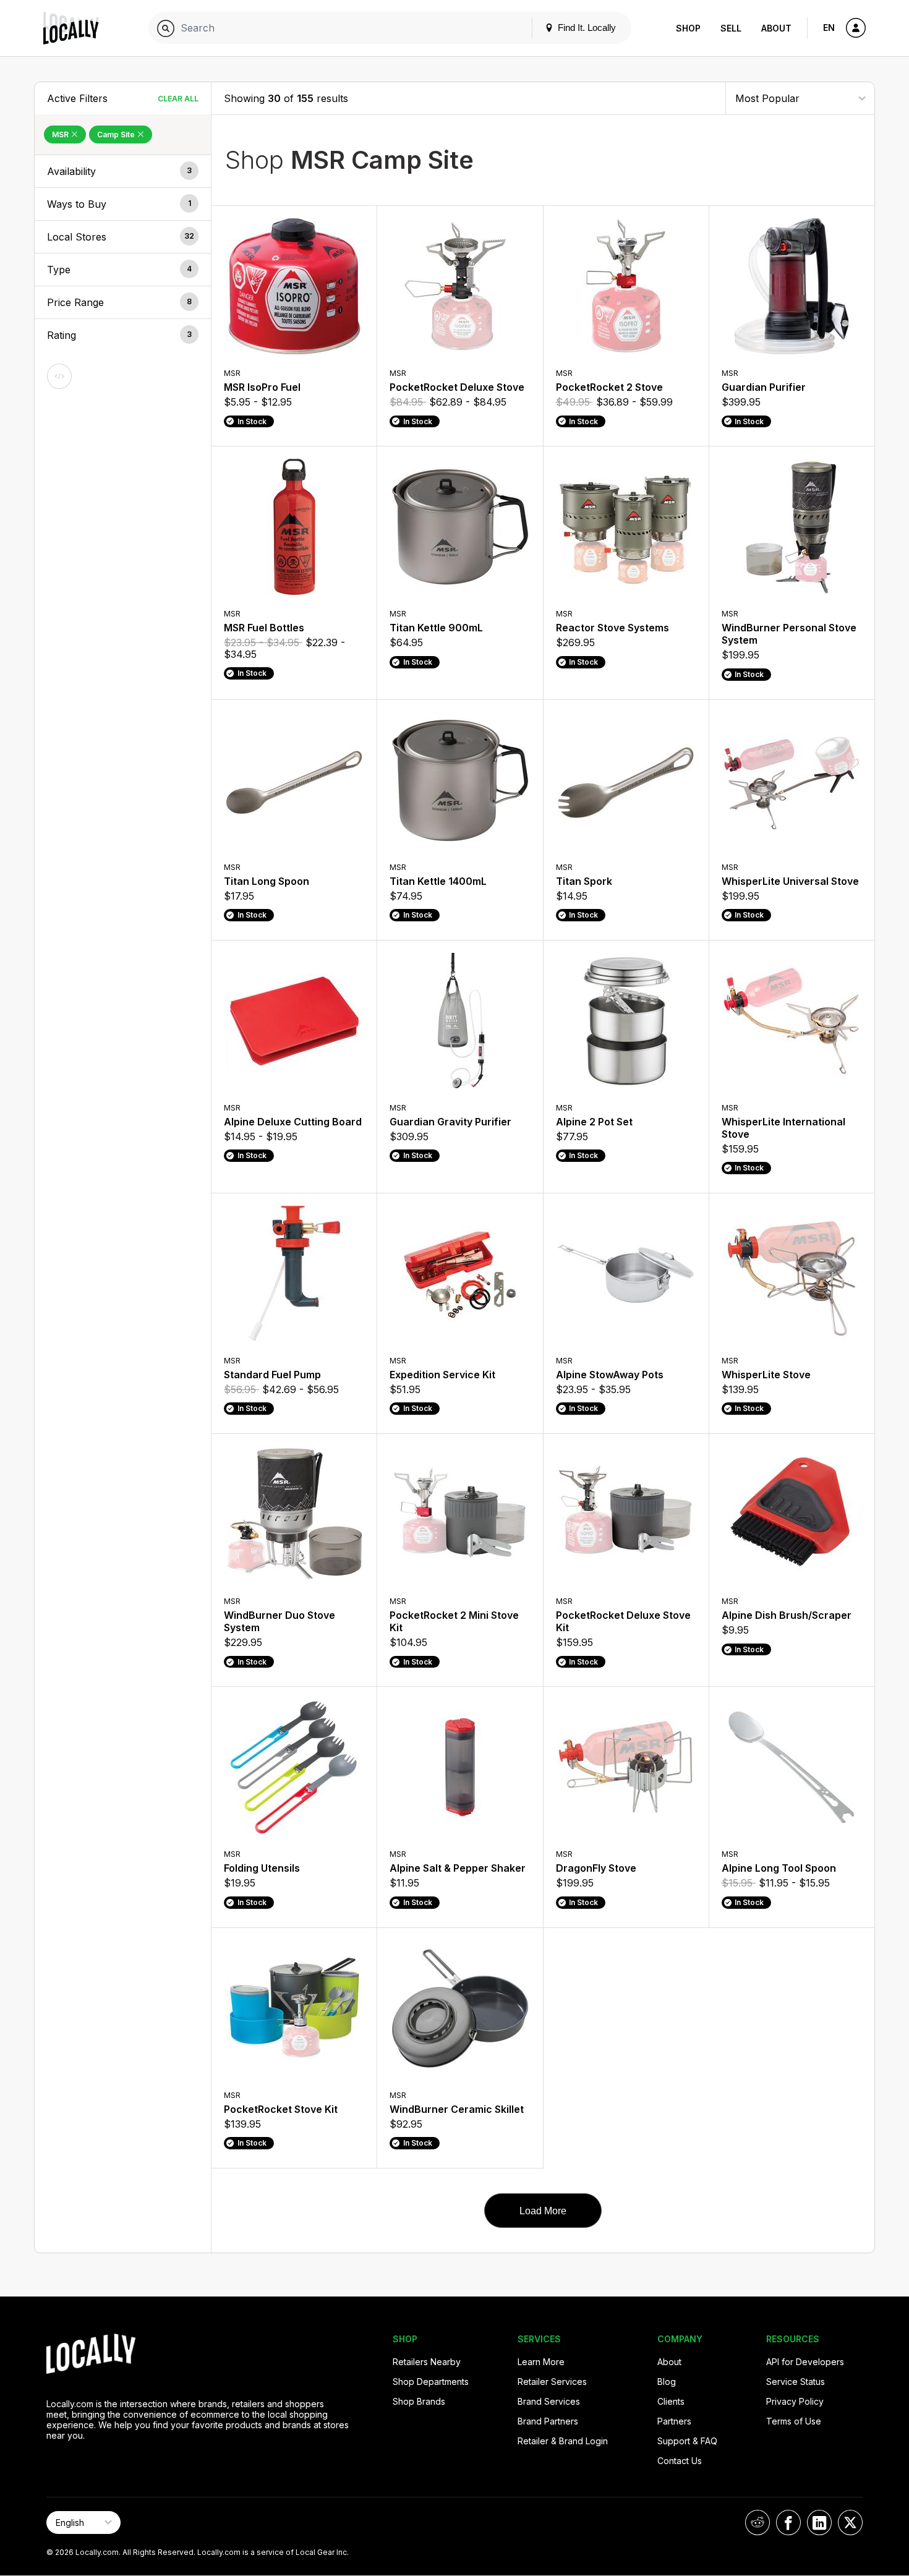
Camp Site (117, 134)
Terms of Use (794, 2421)
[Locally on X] (850, 2523)
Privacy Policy (795, 2401)
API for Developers (805, 2362)
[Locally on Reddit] (757, 2523)
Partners (674, 2421)
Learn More (541, 2362)
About (776, 28)
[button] (123, 171)
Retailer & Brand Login (563, 2441)
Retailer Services (552, 2382)
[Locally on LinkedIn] (819, 2523)
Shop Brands (419, 2401)
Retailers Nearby (427, 2362)
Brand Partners (548, 2421)
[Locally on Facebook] (788, 2523)
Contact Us (680, 2461)
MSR (61, 134)
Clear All (178, 99)
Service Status (796, 2382)
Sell (731, 28)
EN (829, 28)
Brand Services (549, 2401)
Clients (671, 2401)
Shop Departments (431, 2382)
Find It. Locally (586, 28)
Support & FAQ (687, 2441)
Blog (667, 2382)
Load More (543, 2211)
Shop (688, 28)
